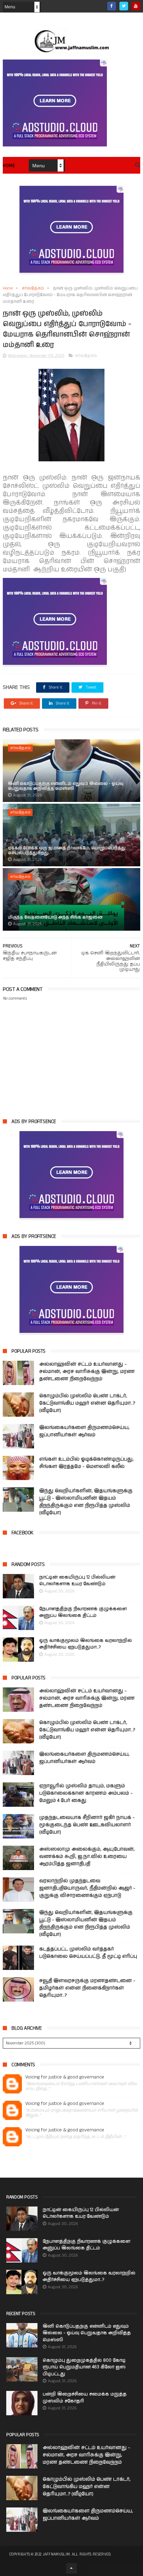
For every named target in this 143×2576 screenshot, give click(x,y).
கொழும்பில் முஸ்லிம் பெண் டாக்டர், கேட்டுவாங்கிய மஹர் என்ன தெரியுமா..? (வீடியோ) (87, 1403)
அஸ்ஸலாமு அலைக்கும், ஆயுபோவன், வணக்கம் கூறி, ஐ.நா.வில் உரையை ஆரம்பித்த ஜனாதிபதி (87, 1857)
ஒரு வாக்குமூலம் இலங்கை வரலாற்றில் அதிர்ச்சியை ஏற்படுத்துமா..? (86, 1644)
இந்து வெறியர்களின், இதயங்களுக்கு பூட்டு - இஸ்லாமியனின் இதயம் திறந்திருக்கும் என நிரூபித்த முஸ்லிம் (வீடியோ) (86, 1502)
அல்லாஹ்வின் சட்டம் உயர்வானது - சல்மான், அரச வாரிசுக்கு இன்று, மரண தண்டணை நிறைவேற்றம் (87, 1372)
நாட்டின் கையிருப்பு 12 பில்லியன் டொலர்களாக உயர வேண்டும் (77, 1581)
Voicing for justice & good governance (65, 2077)
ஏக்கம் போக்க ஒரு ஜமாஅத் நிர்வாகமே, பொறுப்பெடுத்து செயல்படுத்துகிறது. (67, 850)
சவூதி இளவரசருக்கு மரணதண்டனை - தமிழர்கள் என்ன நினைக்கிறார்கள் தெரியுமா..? (87, 1988)
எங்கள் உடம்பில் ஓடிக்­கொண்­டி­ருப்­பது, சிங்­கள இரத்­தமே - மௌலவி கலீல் (86, 1463)
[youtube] (136, 6)
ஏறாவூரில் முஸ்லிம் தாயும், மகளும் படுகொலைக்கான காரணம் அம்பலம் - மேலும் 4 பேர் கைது (86, 1793)
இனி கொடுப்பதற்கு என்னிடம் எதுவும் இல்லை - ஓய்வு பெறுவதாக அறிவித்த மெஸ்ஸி (66, 786)
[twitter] (124, 6)
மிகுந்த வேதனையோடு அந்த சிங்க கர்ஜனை (55, 917)
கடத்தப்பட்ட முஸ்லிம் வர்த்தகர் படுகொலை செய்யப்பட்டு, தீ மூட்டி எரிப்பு (88, 1953)
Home (9, 166)
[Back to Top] (71, 2568)
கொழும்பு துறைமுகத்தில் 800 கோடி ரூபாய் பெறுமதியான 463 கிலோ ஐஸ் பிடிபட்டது (84, 2367)
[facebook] (112, 6)
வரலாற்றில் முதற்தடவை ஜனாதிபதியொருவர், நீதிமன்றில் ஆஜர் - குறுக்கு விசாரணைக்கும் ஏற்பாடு (87, 1888)
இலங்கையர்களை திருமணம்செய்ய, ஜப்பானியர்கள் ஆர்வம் (84, 1431)
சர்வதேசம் (33, 288)
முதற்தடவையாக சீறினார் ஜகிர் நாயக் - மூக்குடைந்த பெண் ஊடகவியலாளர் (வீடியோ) (87, 1825)
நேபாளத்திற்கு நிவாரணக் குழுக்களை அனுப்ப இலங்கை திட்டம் (83, 1612)
